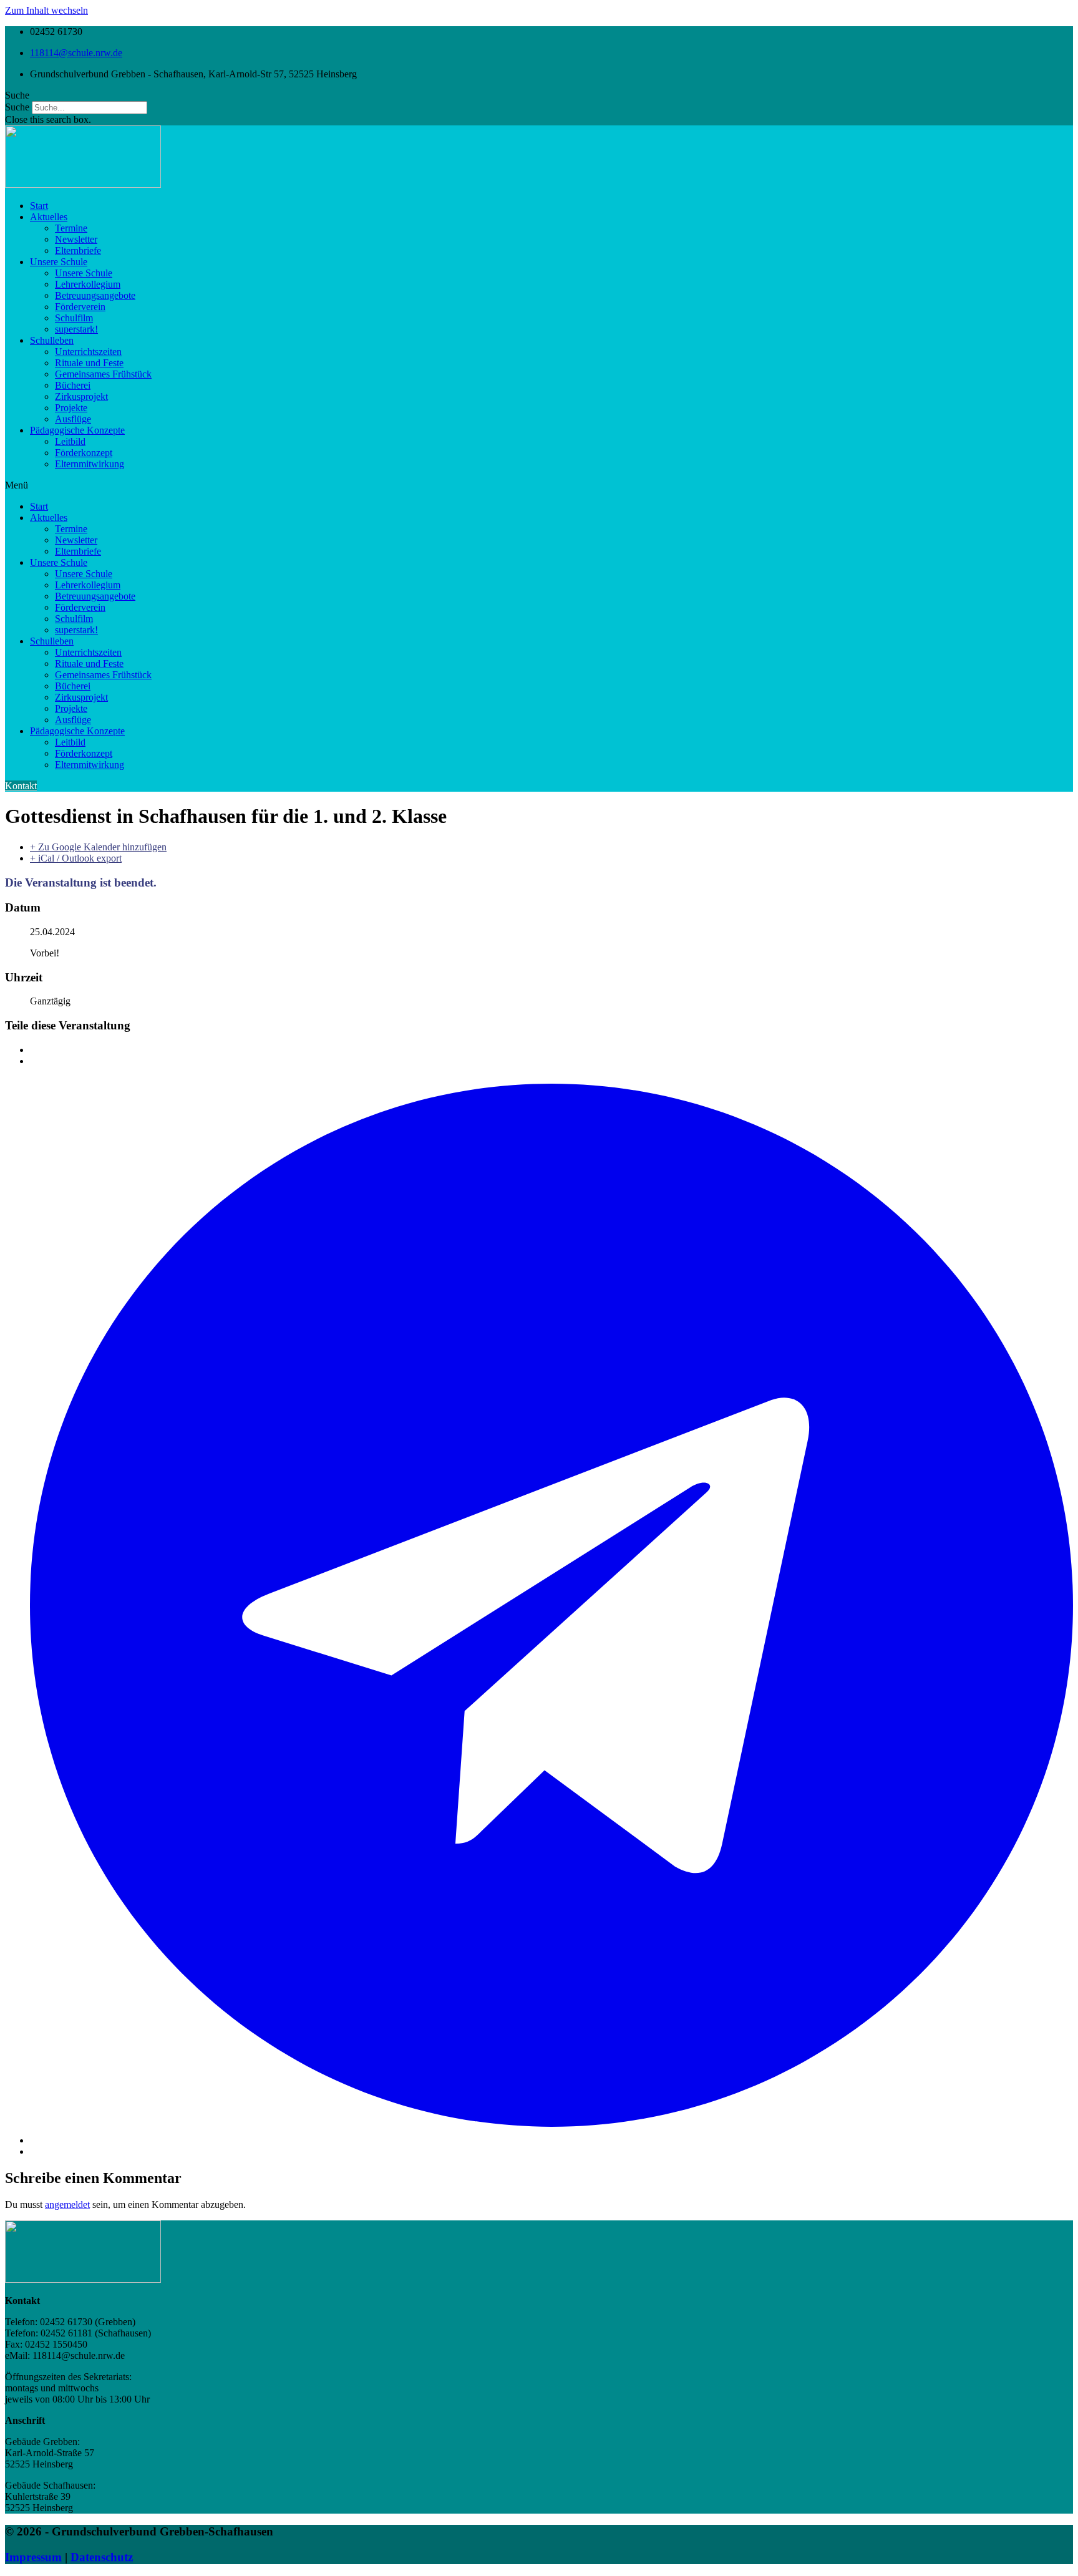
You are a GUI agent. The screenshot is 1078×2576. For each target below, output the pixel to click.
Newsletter (76, 239)
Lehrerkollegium (88, 284)
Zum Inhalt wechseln (46, 10)
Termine (71, 228)
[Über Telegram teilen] (551, 2140)
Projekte (71, 408)
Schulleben (52, 340)
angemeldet (67, 2204)
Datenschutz (102, 2557)
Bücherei (73, 385)
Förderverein (80, 307)
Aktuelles (49, 217)
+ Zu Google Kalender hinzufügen (98, 847)
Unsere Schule (59, 262)
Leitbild (70, 441)
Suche (17, 107)
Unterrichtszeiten (88, 352)
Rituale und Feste (89, 363)
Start (39, 206)
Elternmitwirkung (90, 464)
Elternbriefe (78, 250)
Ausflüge (73, 419)
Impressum (33, 2557)
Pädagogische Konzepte (77, 430)
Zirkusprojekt (81, 396)
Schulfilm (74, 318)
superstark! (76, 329)
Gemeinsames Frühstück (103, 374)
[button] (539, 95)
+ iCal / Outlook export (76, 858)
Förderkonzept (84, 453)
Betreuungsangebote (95, 295)
